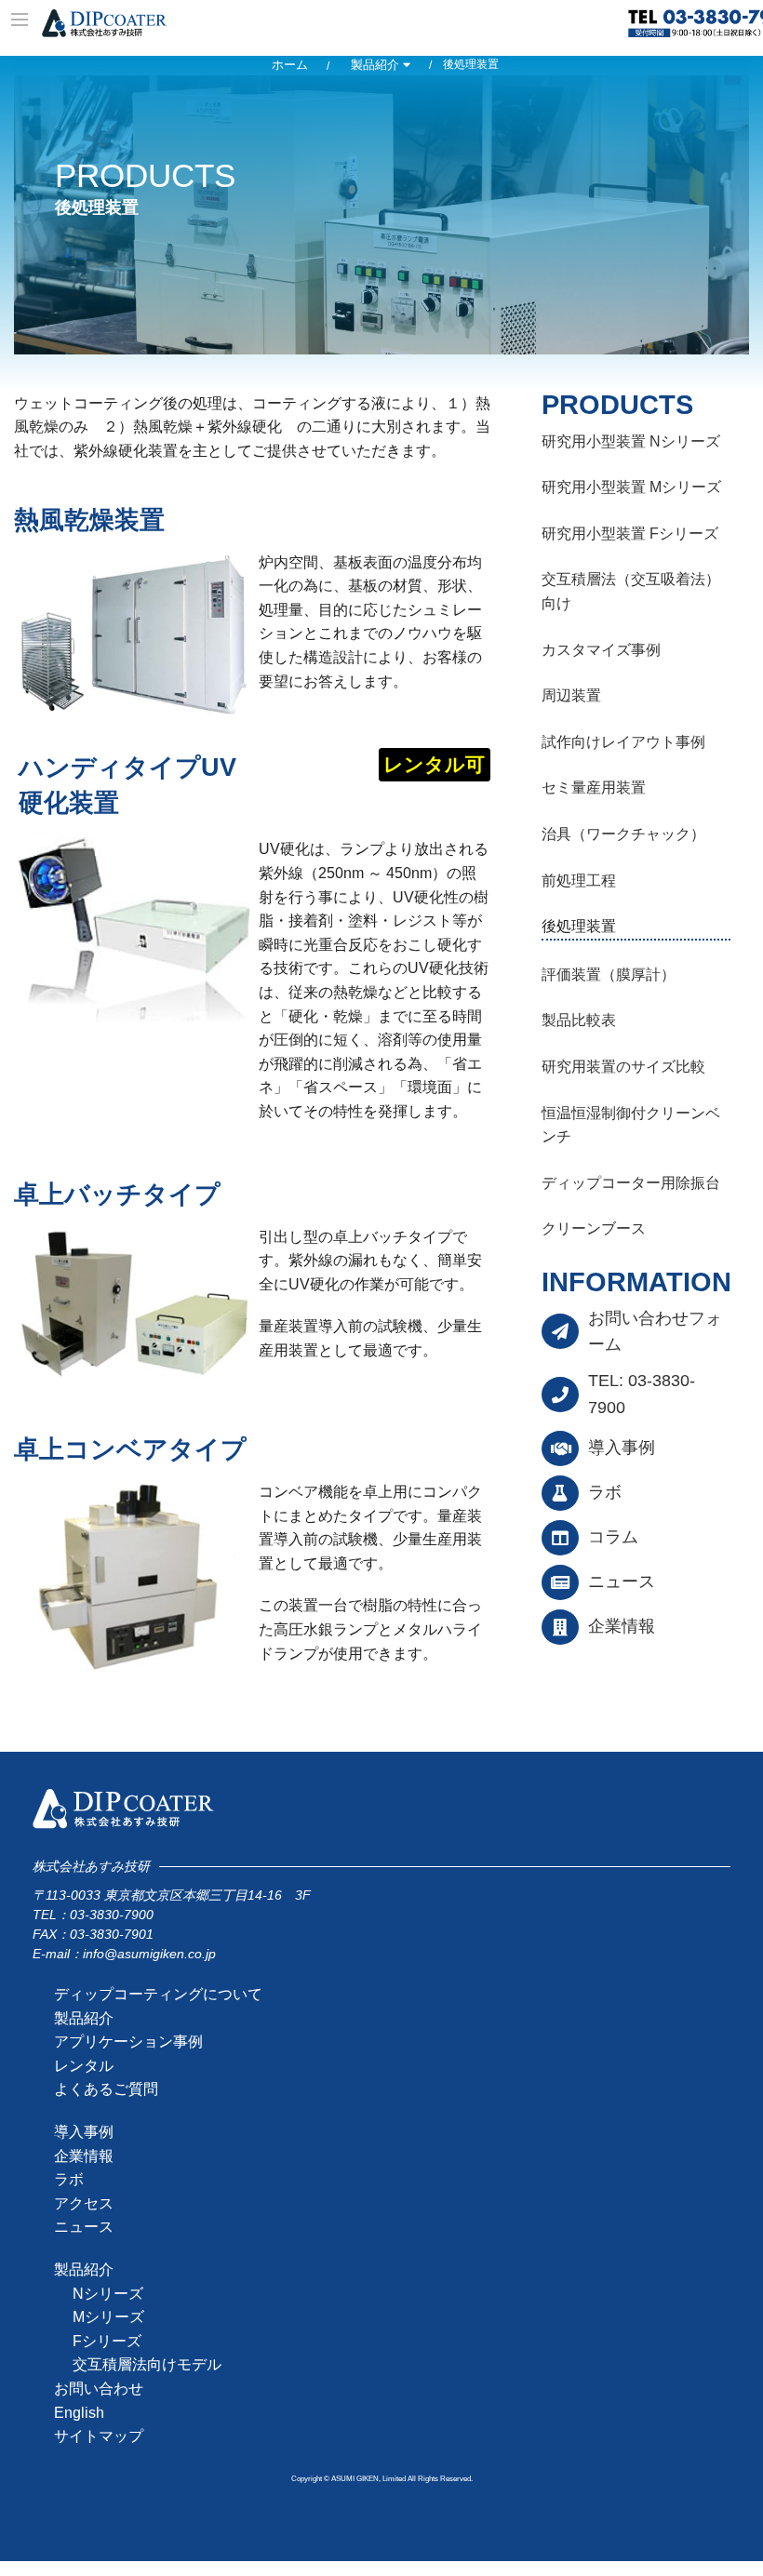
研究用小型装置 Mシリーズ (631, 487)
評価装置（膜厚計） (609, 974)
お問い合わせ (99, 2389)
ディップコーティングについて (158, 1994)
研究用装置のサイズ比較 (623, 1067)
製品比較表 (579, 1020)
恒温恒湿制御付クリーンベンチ (631, 1125)
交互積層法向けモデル (147, 2364)
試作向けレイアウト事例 (623, 742)
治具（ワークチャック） (623, 834)
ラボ (605, 1492)
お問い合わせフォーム (655, 1332)
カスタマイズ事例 (601, 650)
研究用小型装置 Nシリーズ (631, 441)
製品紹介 (377, 65)
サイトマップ (99, 2436)
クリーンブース (594, 1228)
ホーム (290, 65)
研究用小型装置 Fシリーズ (630, 534)
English (79, 2413)
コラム (613, 1537)
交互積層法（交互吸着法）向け (631, 591)
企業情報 (622, 1626)
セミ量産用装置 (594, 787)
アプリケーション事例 (128, 2042)
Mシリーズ (108, 2317)
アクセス (84, 2203)
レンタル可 (434, 764)
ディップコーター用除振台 (631, 1183)
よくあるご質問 (106, 2089)
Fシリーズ (107, 2341)
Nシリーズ (108, 2294)
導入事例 (622, 1448)
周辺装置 (571, 695)
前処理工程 (579, 881)
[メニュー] (21, 21)
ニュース (622, 1582)
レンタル (84, 2066)
